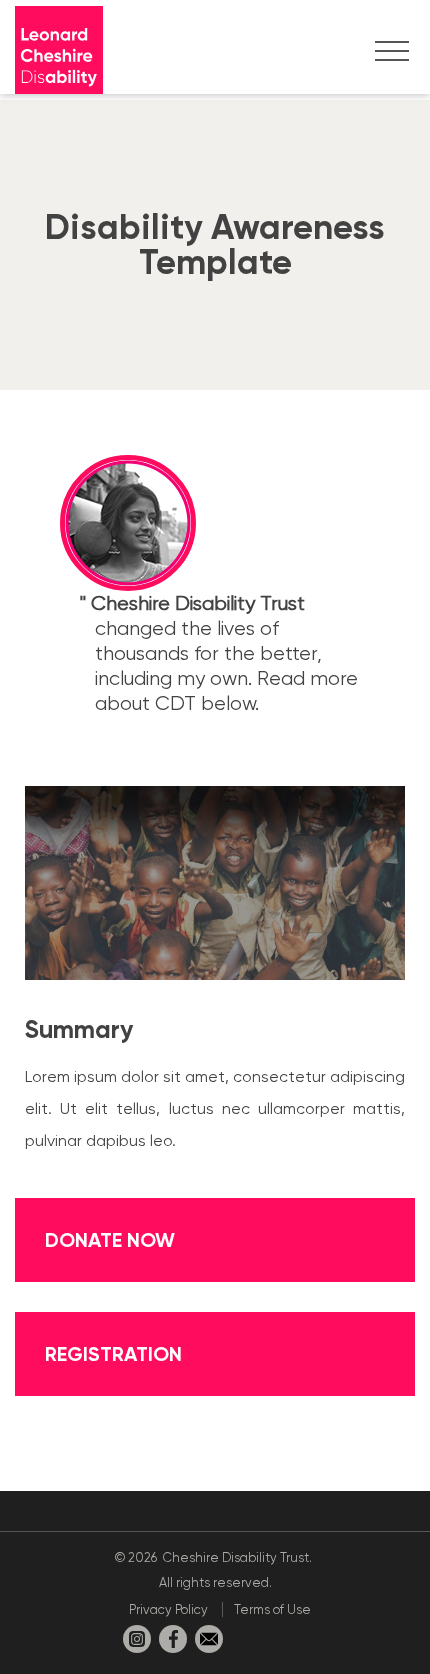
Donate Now (110, 1240)
